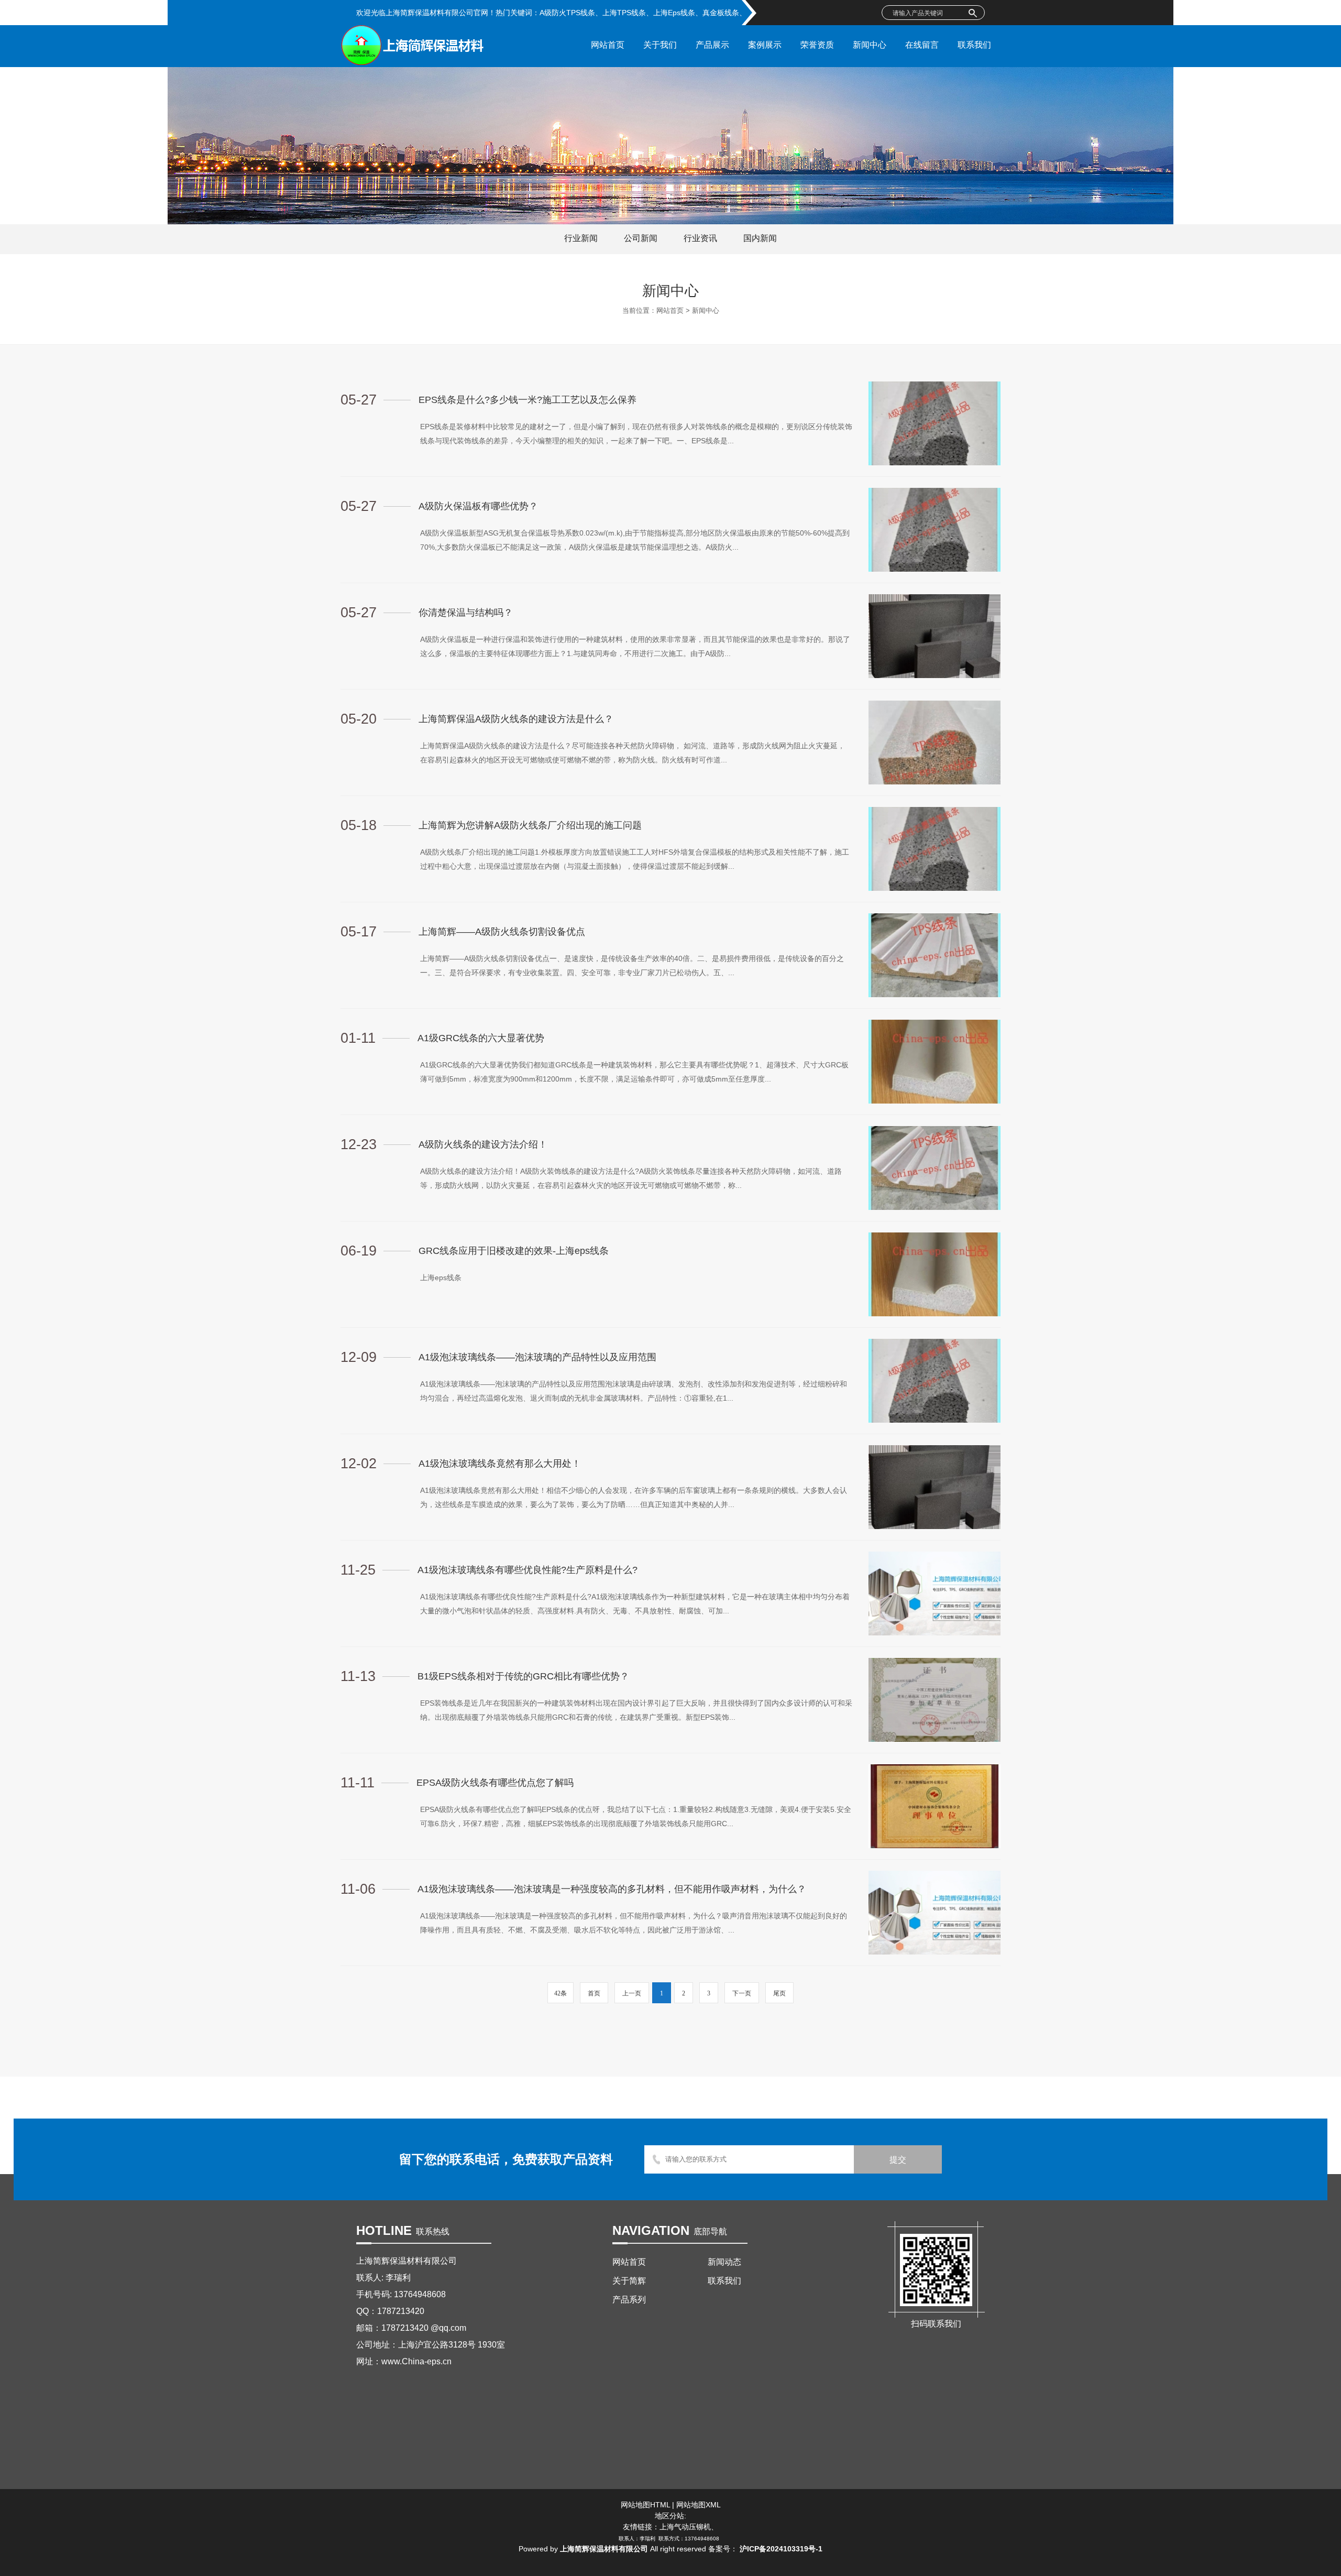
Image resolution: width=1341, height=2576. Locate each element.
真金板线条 (721, 13)
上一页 (632, 1993)
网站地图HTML (645, 2505)
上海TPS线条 (624, 13)
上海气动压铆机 (685, 2527)
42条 (560, 1993)
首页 (594, 1993)
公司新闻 (641, 238)
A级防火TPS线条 (567, 13)
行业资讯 (700, 238)
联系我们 (724, 2281)
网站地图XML (699, 2505)
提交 (898, 2160)
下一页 (742, 1993)
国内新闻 (760, 238)
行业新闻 (581, 238)
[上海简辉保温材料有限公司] (413, 63)
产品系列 (629, 2300)
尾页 (779, 1993)
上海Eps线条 (674, 13)
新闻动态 (724, 2262)
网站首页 (670, 310)
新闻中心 (706, 310)
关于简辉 (629, 2281)
